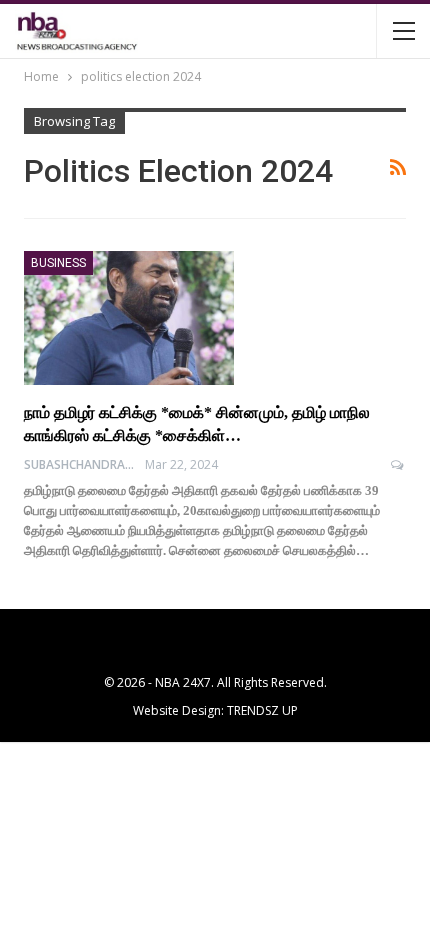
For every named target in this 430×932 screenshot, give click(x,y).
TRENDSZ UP (262, 710)
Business (58, 263)
